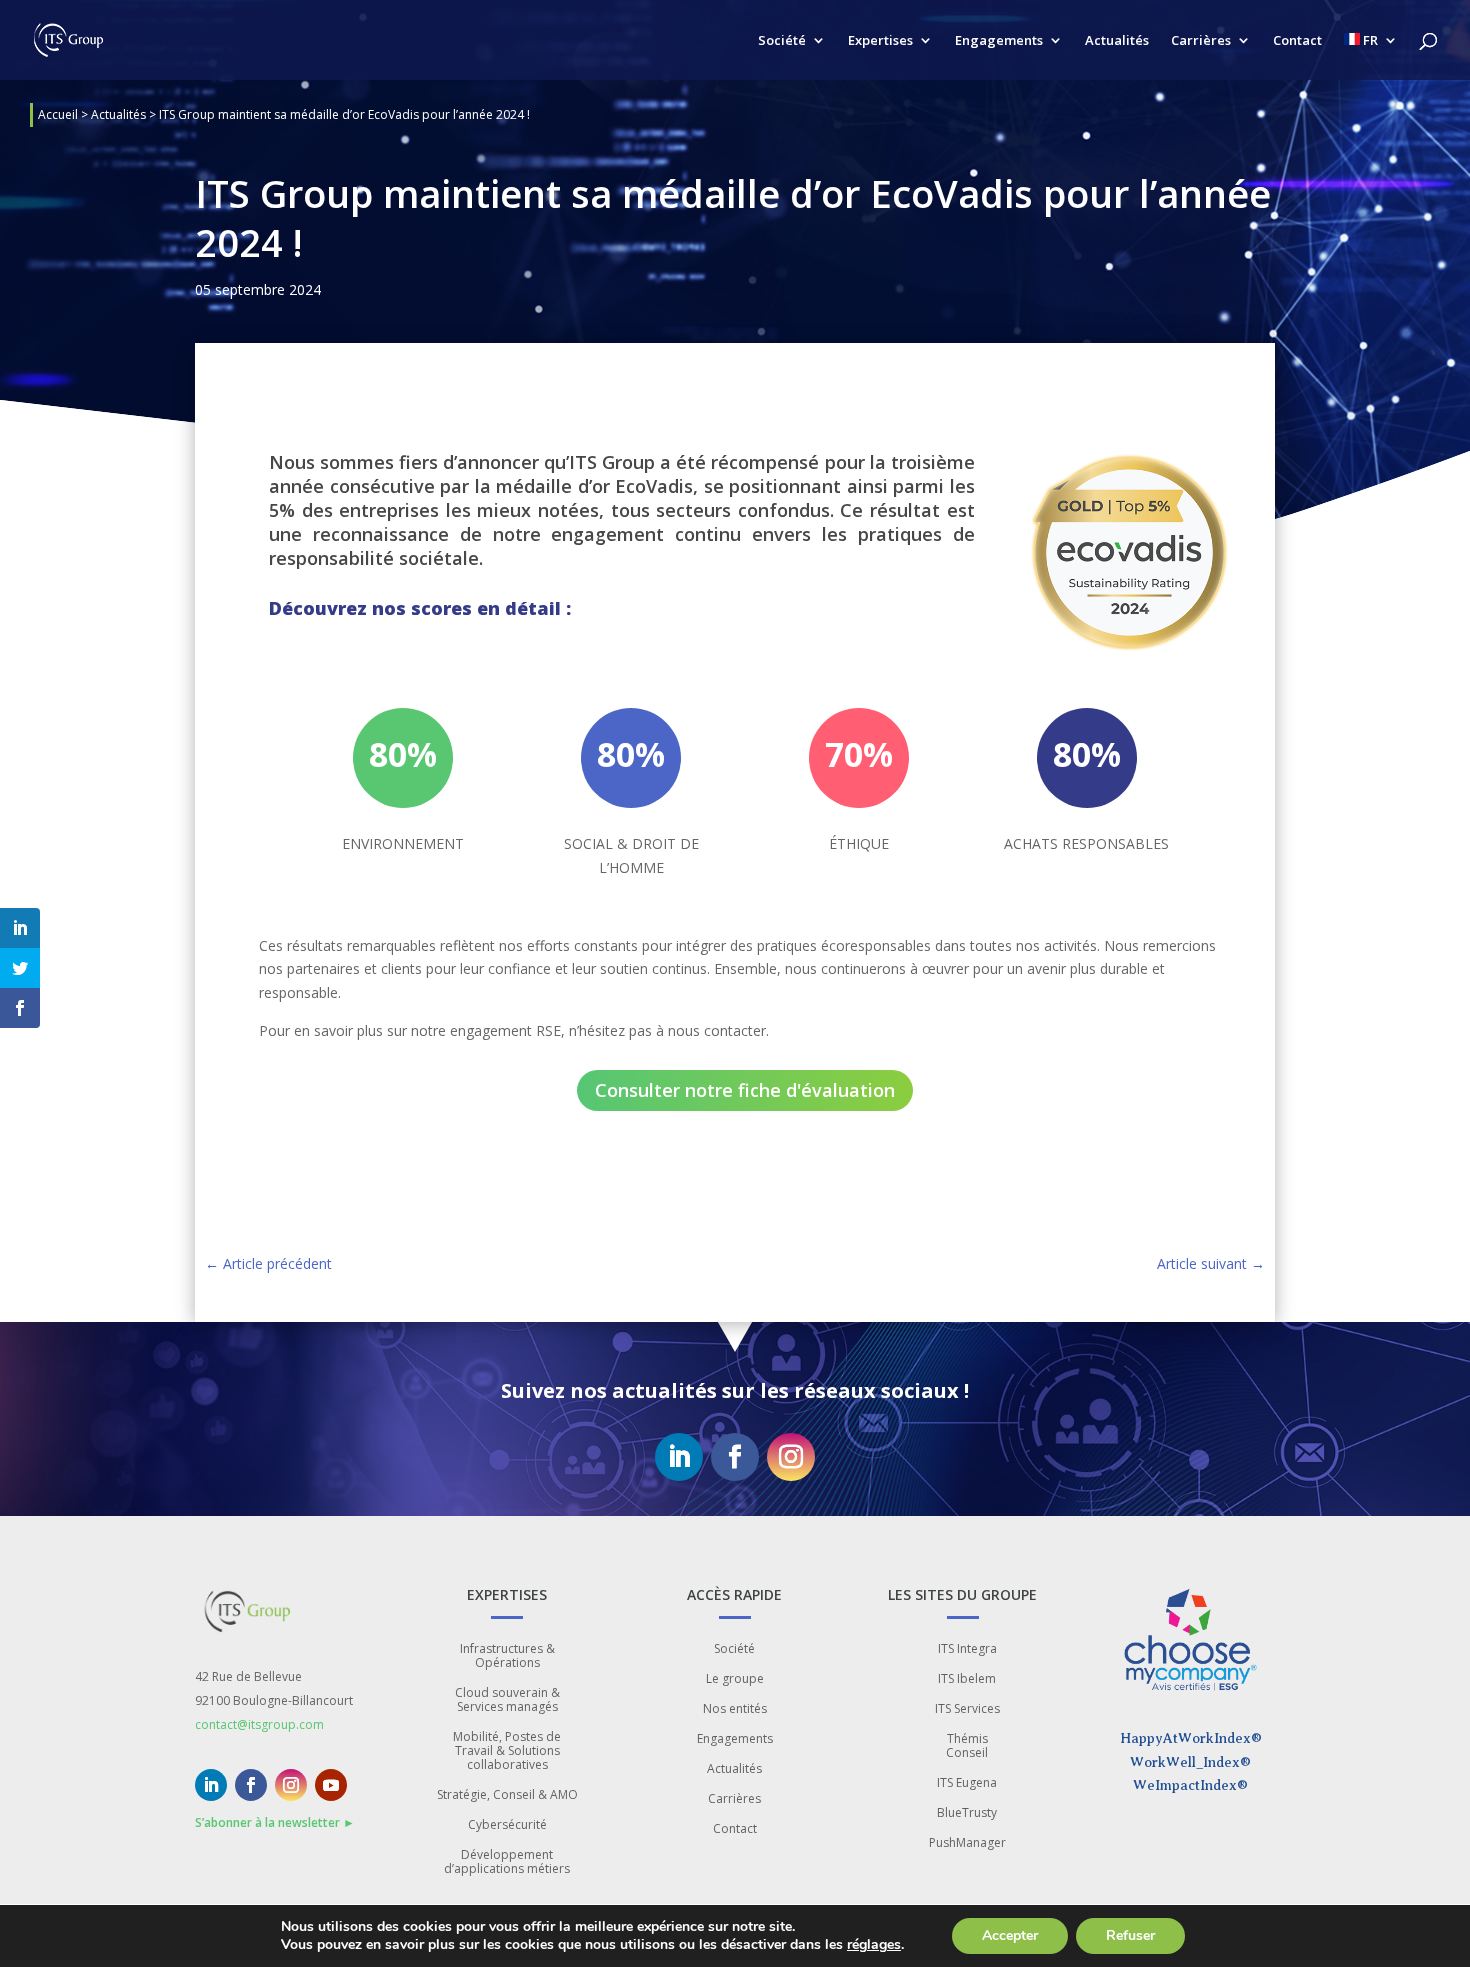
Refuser (1130, 1935)
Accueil (58, 114)
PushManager (967, 1843)
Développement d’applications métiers (507, 1862)
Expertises (880, 41)
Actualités (1117, 41)
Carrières (1201, 41)
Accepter (1010, 1935)
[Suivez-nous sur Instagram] (791, 1457)
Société (782, 41)
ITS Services (967, 1709)
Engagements (999, 41)
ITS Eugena (967, 1783)
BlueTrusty (967, 1813)
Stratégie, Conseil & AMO (507, 1795)
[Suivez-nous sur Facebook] (735, 1457)
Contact (1297, 41)
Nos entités (735, 1709)
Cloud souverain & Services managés (507, 1700)
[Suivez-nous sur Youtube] (331, 1785)
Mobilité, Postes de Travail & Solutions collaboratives (507, 1751)
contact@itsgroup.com (259, 1724)
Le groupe (735, 1679)
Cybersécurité (507, 1825)
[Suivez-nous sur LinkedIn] (679, 1457)
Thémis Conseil (967, 1746)
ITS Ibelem (967, 1679)
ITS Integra (967, 1649)
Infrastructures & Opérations (507, 1656)
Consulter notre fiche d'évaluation (745, 1090)
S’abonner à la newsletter (275, 1822)
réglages (874, 1945)
